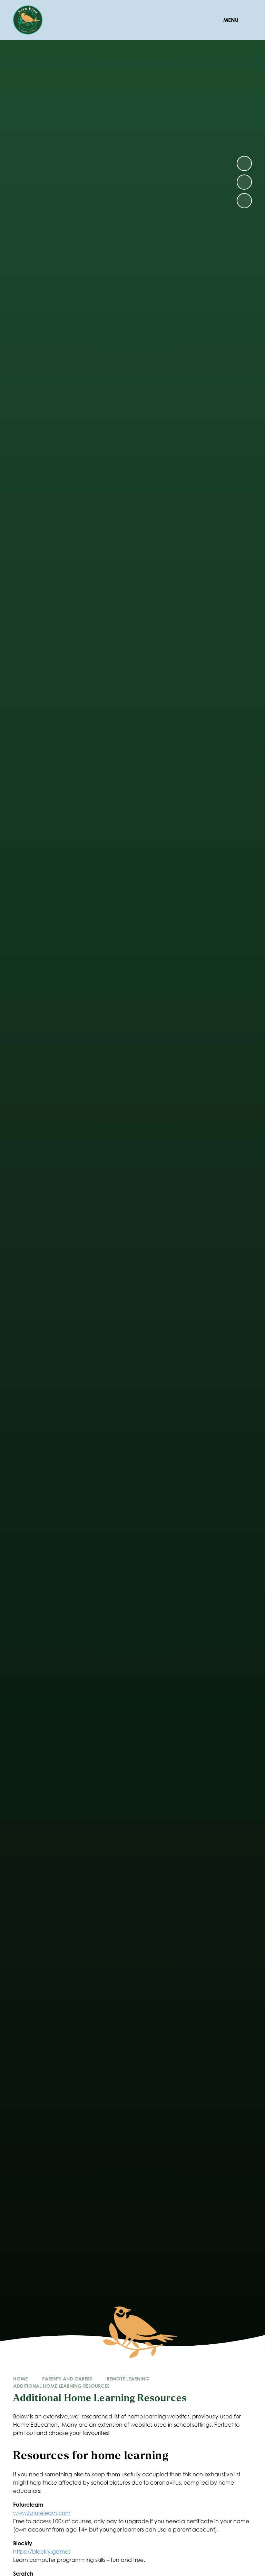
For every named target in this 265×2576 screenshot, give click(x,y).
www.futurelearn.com (42, 2513)
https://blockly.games (42, 2551)
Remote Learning (128, 2379)
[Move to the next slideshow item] (244, 163)
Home (20, 2379)
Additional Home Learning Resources (61, 2386)
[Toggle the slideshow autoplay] (244, 201)
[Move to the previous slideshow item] (244, 182)
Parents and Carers (67, 2379)
